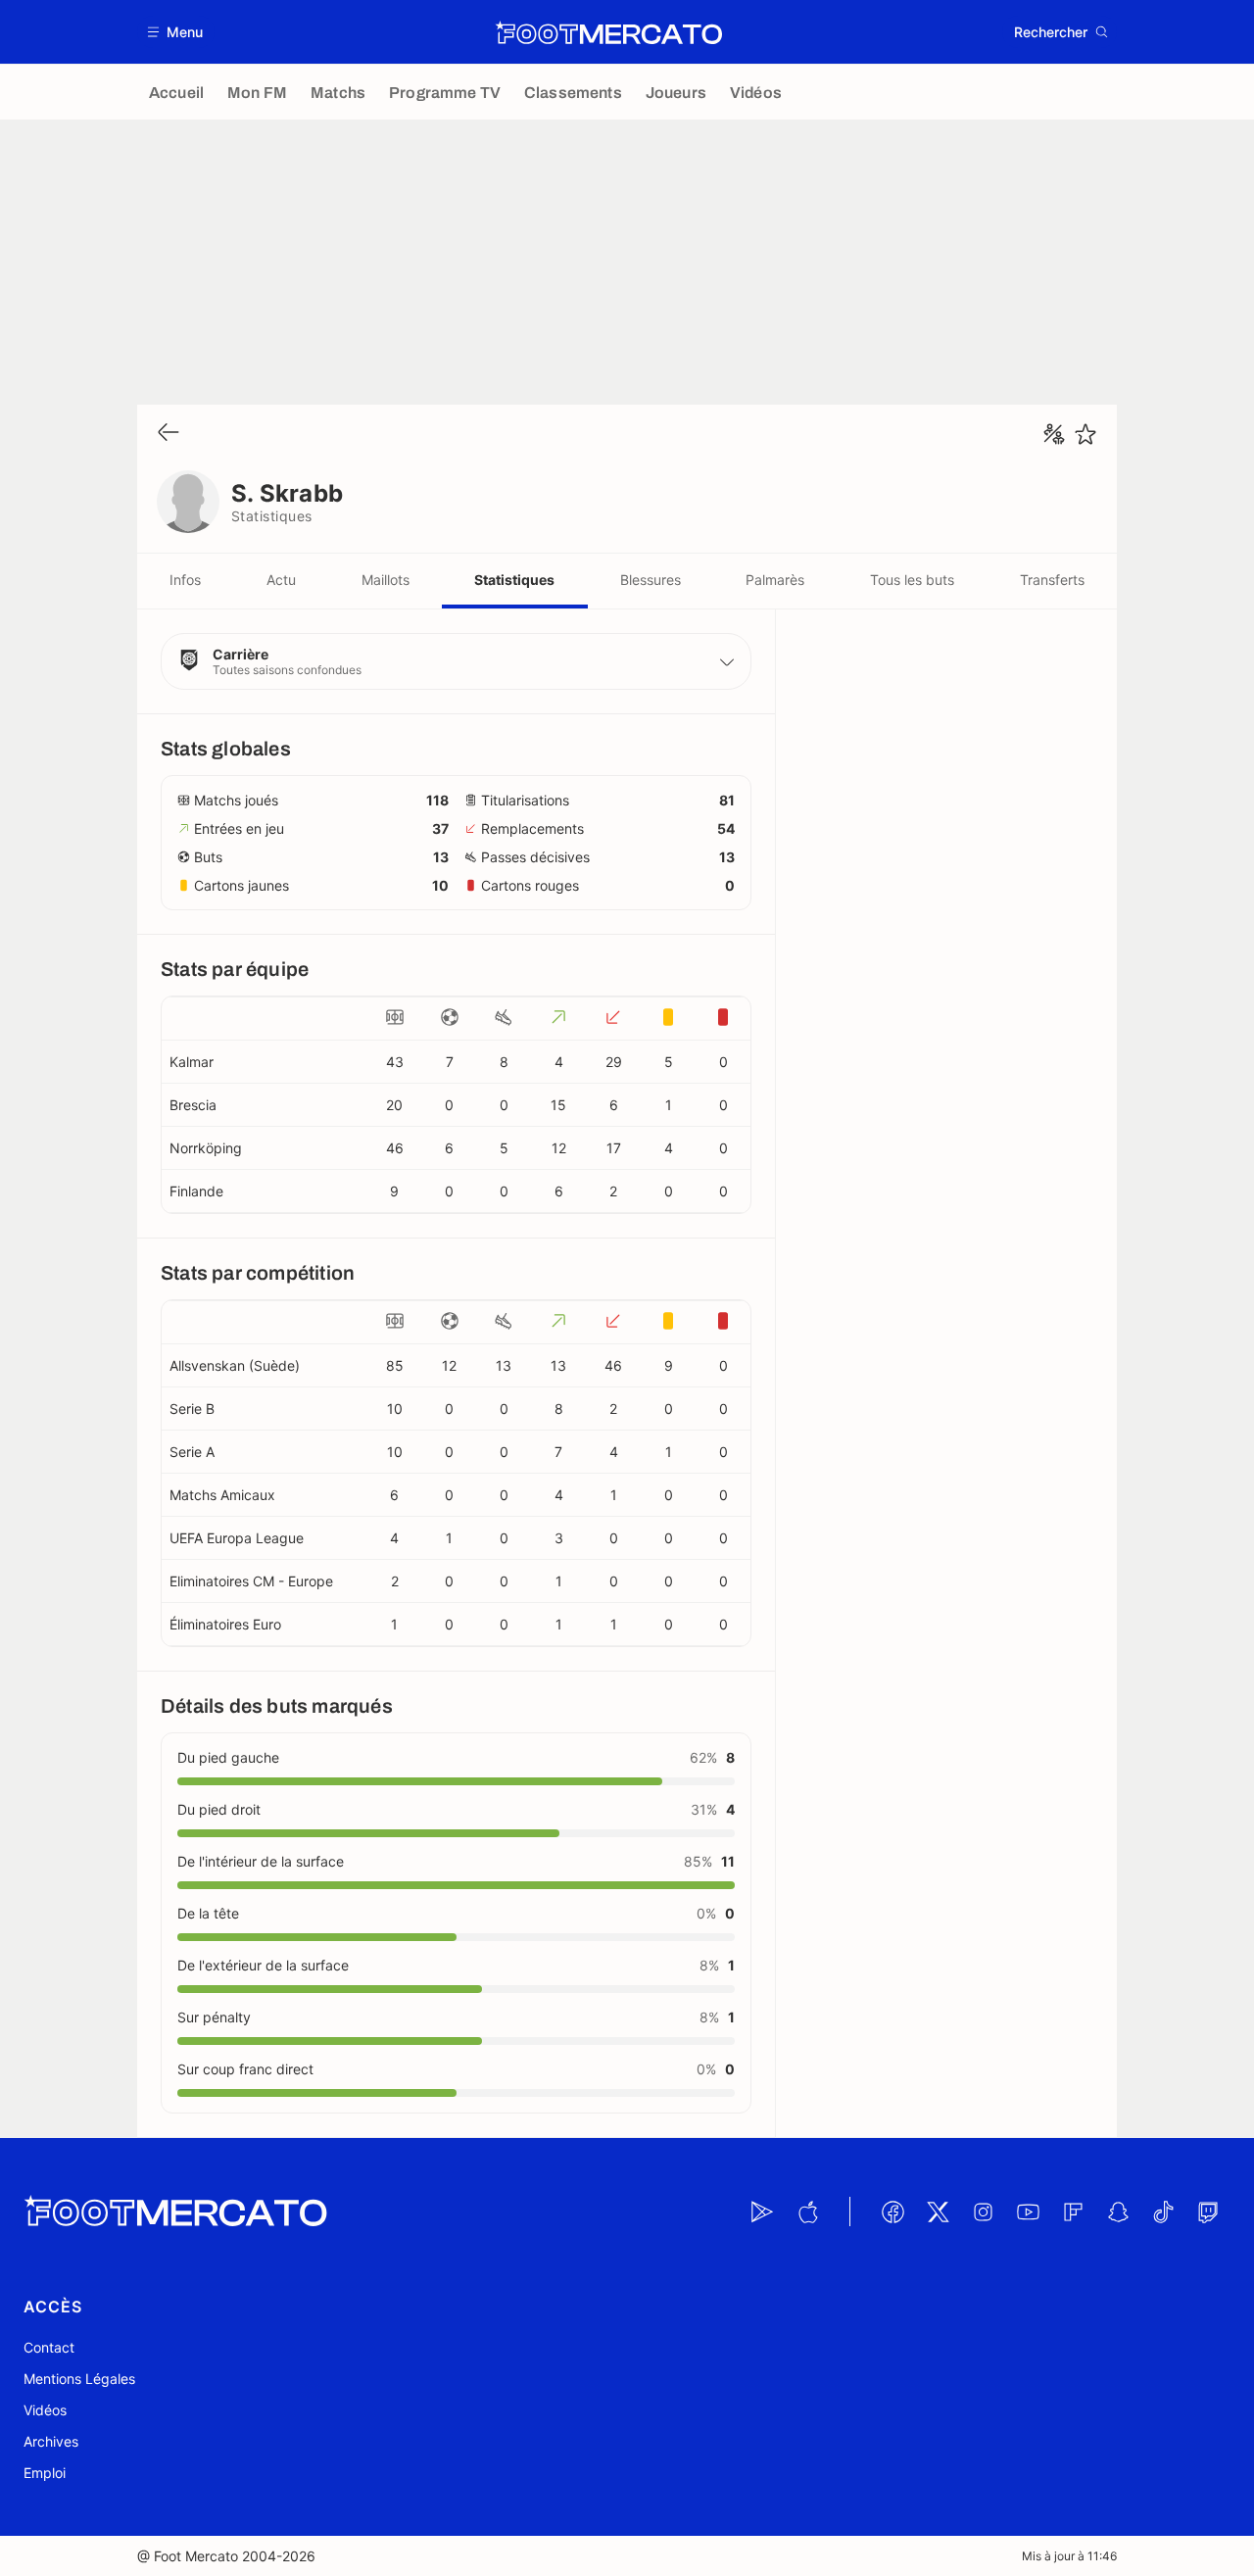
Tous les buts (912, 580)
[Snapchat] (1118, 2211)
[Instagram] (983, 2211)
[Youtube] (1028, 2211)
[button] (176, 32)
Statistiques (514, 580)
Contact (49, 2347)
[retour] (169, 434)
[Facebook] (892, 2211)
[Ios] (807, 2211)
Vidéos (45, 2410)
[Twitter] (938, 2211)
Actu (281, 580)
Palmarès (775, 580)
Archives (51, 2441)
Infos (185, 580)
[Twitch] (1208, 2211)
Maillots (386, 580)
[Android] (762, 2211)
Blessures (651, 580)
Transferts (1052, 580)
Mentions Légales (79, 2379)
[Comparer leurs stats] (1054, 434)
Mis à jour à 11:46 (1069, 2556)
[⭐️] (1085, 434)
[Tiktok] (1163, 2211)
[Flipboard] (1073, 2211)
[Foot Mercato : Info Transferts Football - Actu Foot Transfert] (608, 32)
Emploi (45, 2473)
